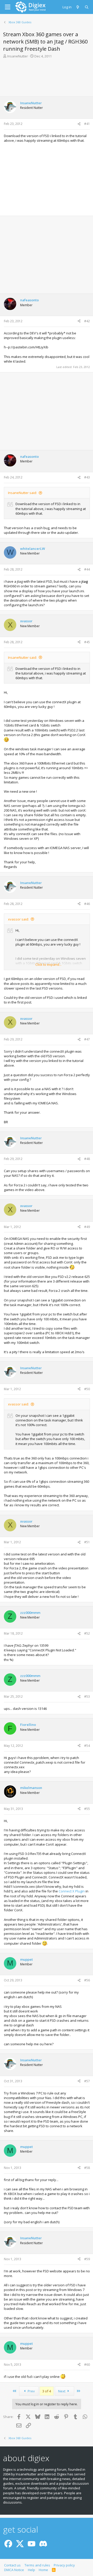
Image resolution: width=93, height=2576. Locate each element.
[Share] (79, 124)
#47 (87, 1039)
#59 (87, 2259)
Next (62, 2391)
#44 (87, 569)
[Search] (87, 7)
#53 (87, 1697)
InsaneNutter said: (22, 493)
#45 (87, 642)
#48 (87, 1159)
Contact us (12, 2565)
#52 (87, 1633)
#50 (87, 1389)
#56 (87, 1980)
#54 (87, 1746)
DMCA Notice (14, 2570)
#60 (87, 2365)
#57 (87, 2081)
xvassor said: (18, 919)
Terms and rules (37, 2565)
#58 (87, 2168)
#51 (87, 1542)
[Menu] (8, 7)
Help (32, 2570)
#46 (87, 904)
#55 (87, 1809)
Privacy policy (64, 2565)
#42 (87, 321)
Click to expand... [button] (48, 964)
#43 (87, 477)
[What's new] (78, 7)
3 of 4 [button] (47, 2391)
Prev (31, 2391)
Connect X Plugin (72, 1891)
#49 (87, 1227)
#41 (87, 124)
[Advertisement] (47, 77)
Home (43, 2570)
